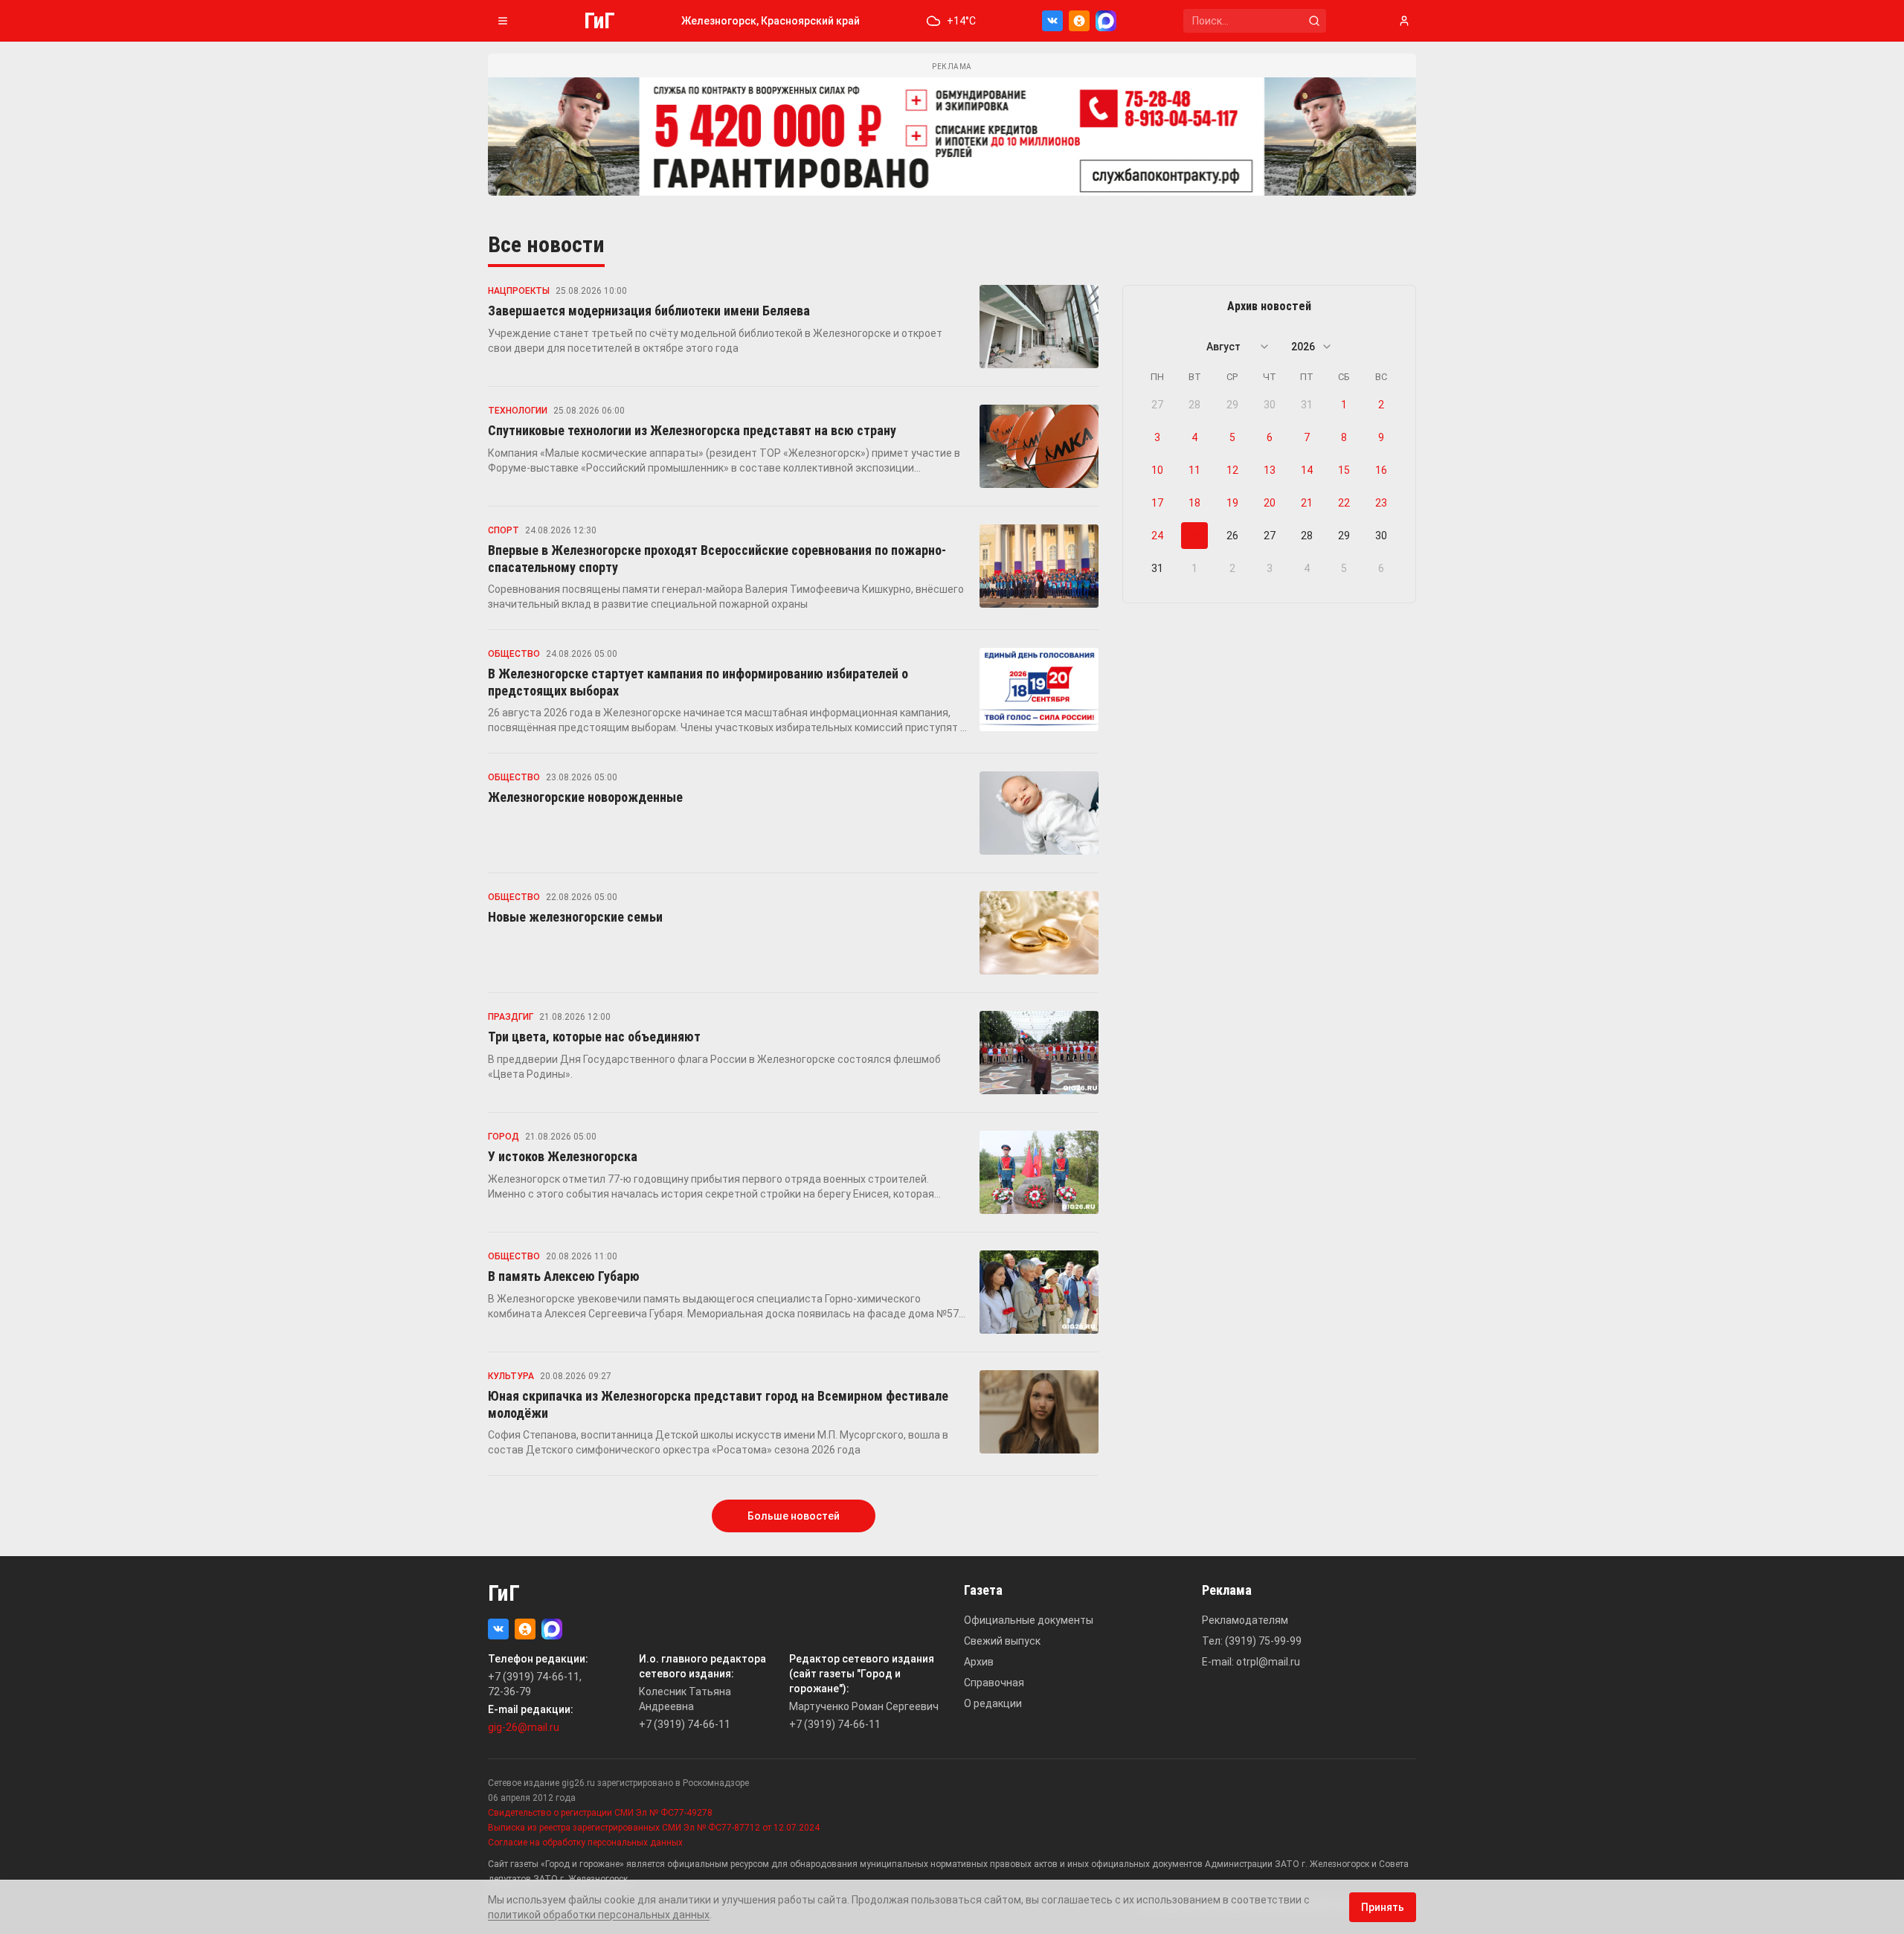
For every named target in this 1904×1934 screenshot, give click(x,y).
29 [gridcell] (1232, 405)
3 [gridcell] (1157, 437)
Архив (979, 1662)
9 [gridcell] (1381, 437)
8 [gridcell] (1344, 437)
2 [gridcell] (1381, 405)
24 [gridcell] (1157, 536)
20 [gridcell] (1270, 503)
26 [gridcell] (1232, 536)
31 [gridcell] (1307, 405)
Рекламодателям (1245, 1620)
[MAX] (1106, 21)
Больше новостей (794, 1516)
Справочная (994, 1683)
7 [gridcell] (1307, 437)
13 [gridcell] (1270, 470)
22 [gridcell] (1344, 503)
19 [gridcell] (1232, 503)
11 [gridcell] (1194, 470)
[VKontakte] (1052, 21)
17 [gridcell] (1157, 503)
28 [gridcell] (1194, 405)
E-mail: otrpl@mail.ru (1251, 1662)
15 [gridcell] (1344, 470)
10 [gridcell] (1157, 470)
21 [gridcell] (1307, 503)
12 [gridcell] (1232, 470)
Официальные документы (1029, 1620)
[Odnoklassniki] (1079, 21)
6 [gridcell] (1270, 437)
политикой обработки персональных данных (599, 1915)
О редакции (993, 1703)
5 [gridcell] (1232, 437)
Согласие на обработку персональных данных (585, 1843)
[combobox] (1238, 347)
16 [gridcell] (1381, 470)
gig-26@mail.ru (524, 1727)
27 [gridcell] (1157, 405)
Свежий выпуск (1002, 1641)
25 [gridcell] (1194, 536)
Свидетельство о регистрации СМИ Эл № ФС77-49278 (600, 1813)
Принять (1383, 1907)
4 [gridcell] (1194, 437)
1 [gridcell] (1344, 405)
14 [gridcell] (1307, 470)
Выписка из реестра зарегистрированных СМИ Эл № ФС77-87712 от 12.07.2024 (654, 1828)
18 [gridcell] (1194, 503)
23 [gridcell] (1381, 503)
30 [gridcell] (1270, 405)
